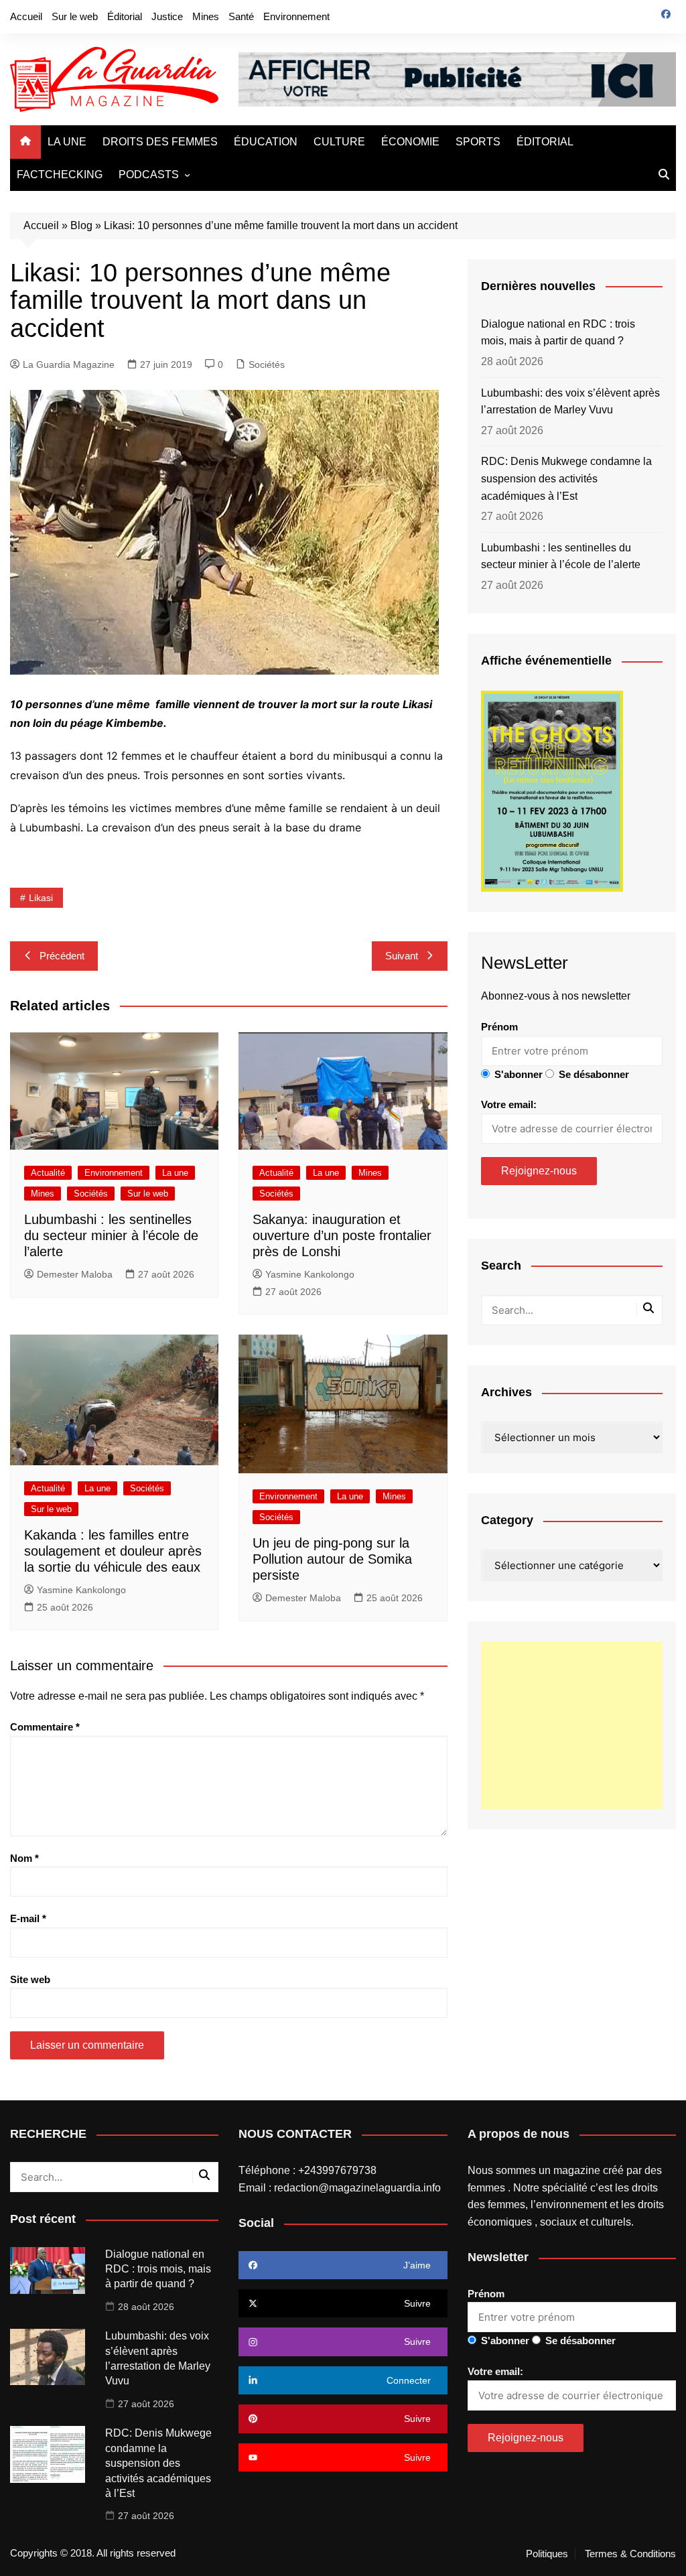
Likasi (41, 898)
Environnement (296, 16)
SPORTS (478, 142)
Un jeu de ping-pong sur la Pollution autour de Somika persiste (332, 1559)
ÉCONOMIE (410, 142)
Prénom (499, 1027)
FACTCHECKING (60, 175)
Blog (81, 225)
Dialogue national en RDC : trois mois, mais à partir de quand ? (558, 333)
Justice (167, 16)
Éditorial (125, 16)
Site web (30, 1979)
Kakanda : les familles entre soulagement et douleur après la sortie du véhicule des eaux (113, 1551)
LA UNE (67, 142)
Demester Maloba (75, 1274)
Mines (206, 16)
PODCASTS (149, 175)
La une (175, 1173)
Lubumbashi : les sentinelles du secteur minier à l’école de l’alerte (111, 1235)
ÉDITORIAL (545, 142)
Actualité (48, 1173)
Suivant (402, 956)
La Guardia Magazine (69, 364)
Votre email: (509, 1104)
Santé (241, 16)
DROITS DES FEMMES (160, 142)
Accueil (26, 16)
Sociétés (267, 364)
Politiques (547, 2554)
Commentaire (45, 1727)
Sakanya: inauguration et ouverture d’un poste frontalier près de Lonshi (342, 1235)
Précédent (62, 956)
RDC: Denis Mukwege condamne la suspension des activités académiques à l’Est (566, 478)
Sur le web (75, 16)
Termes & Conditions (630, 2554)
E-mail (28, 1918)
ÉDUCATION (266, 142)
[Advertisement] (572, 1725)
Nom (24, 1858)
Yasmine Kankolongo (310, 1274)
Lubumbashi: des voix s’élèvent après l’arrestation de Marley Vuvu (570, 402)
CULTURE (339, 142)
